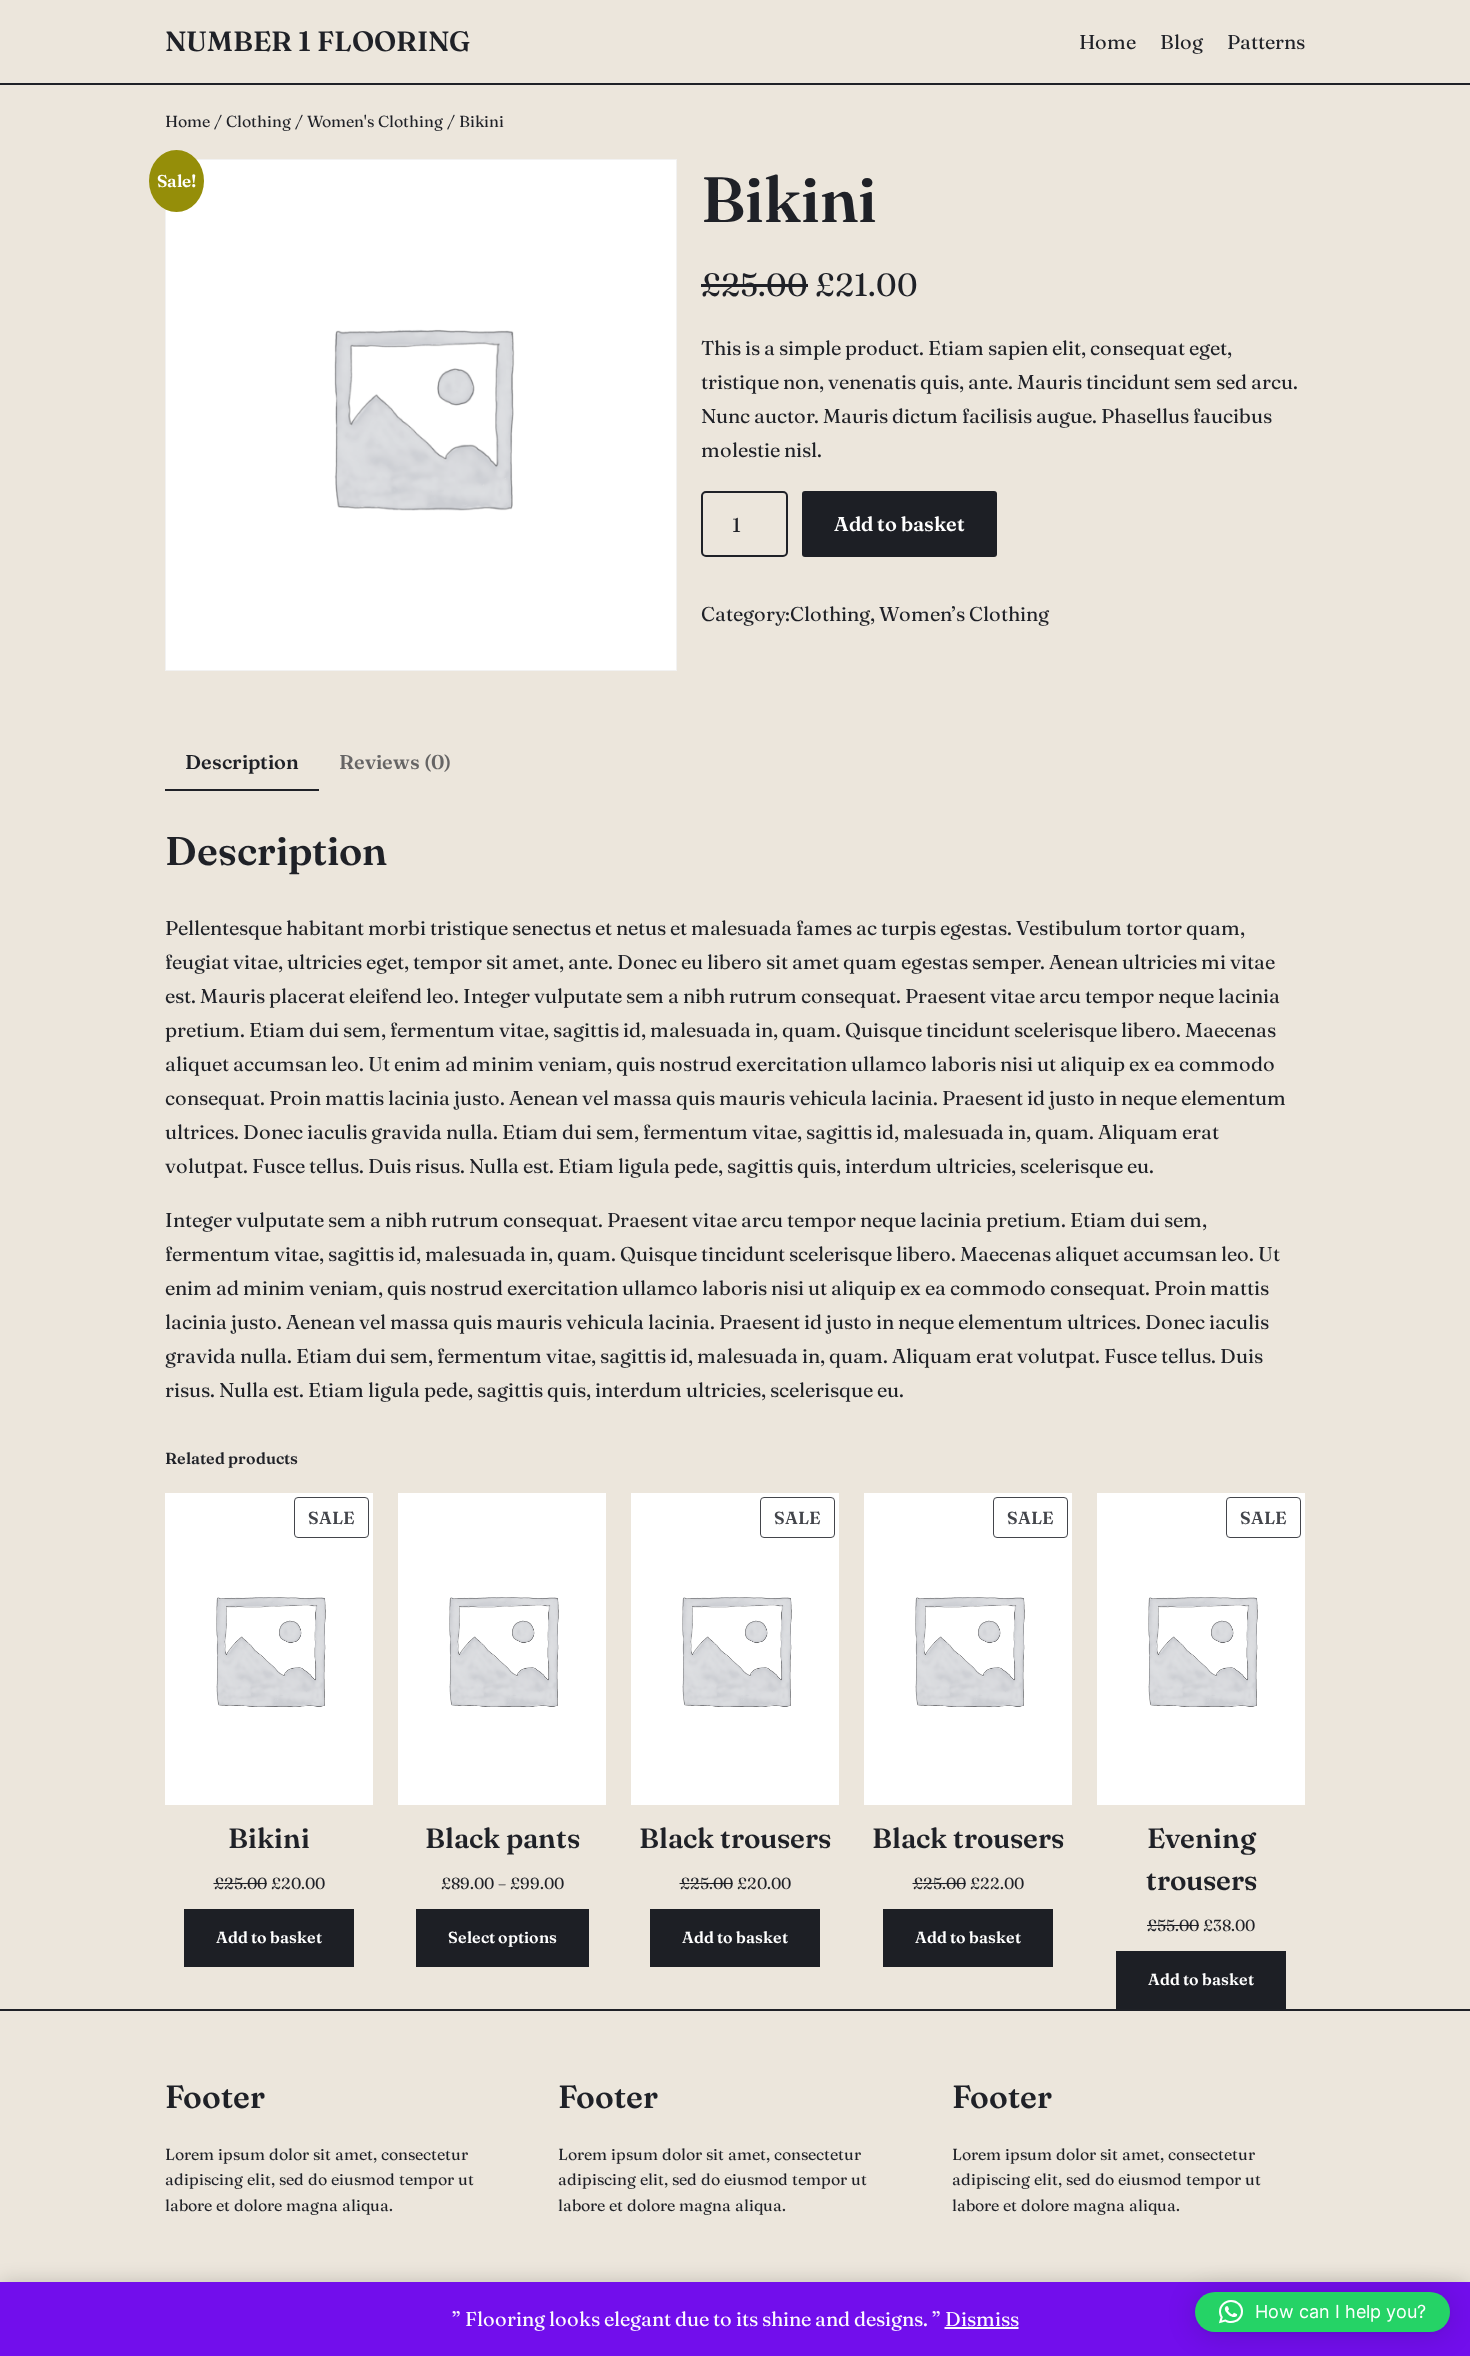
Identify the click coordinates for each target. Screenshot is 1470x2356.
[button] (1322, 2312)
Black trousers (735, 1838)
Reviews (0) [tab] (395, 761)
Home (187, 121)
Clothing (258, 121)
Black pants (502, 1838)
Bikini (269, 1838)
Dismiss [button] (982, 2318)
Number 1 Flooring (317, 41)
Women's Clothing (375, 121)
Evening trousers (1201, 1859)
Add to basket (899, 523)
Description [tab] (242, 761)
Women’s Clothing (964, 613)
